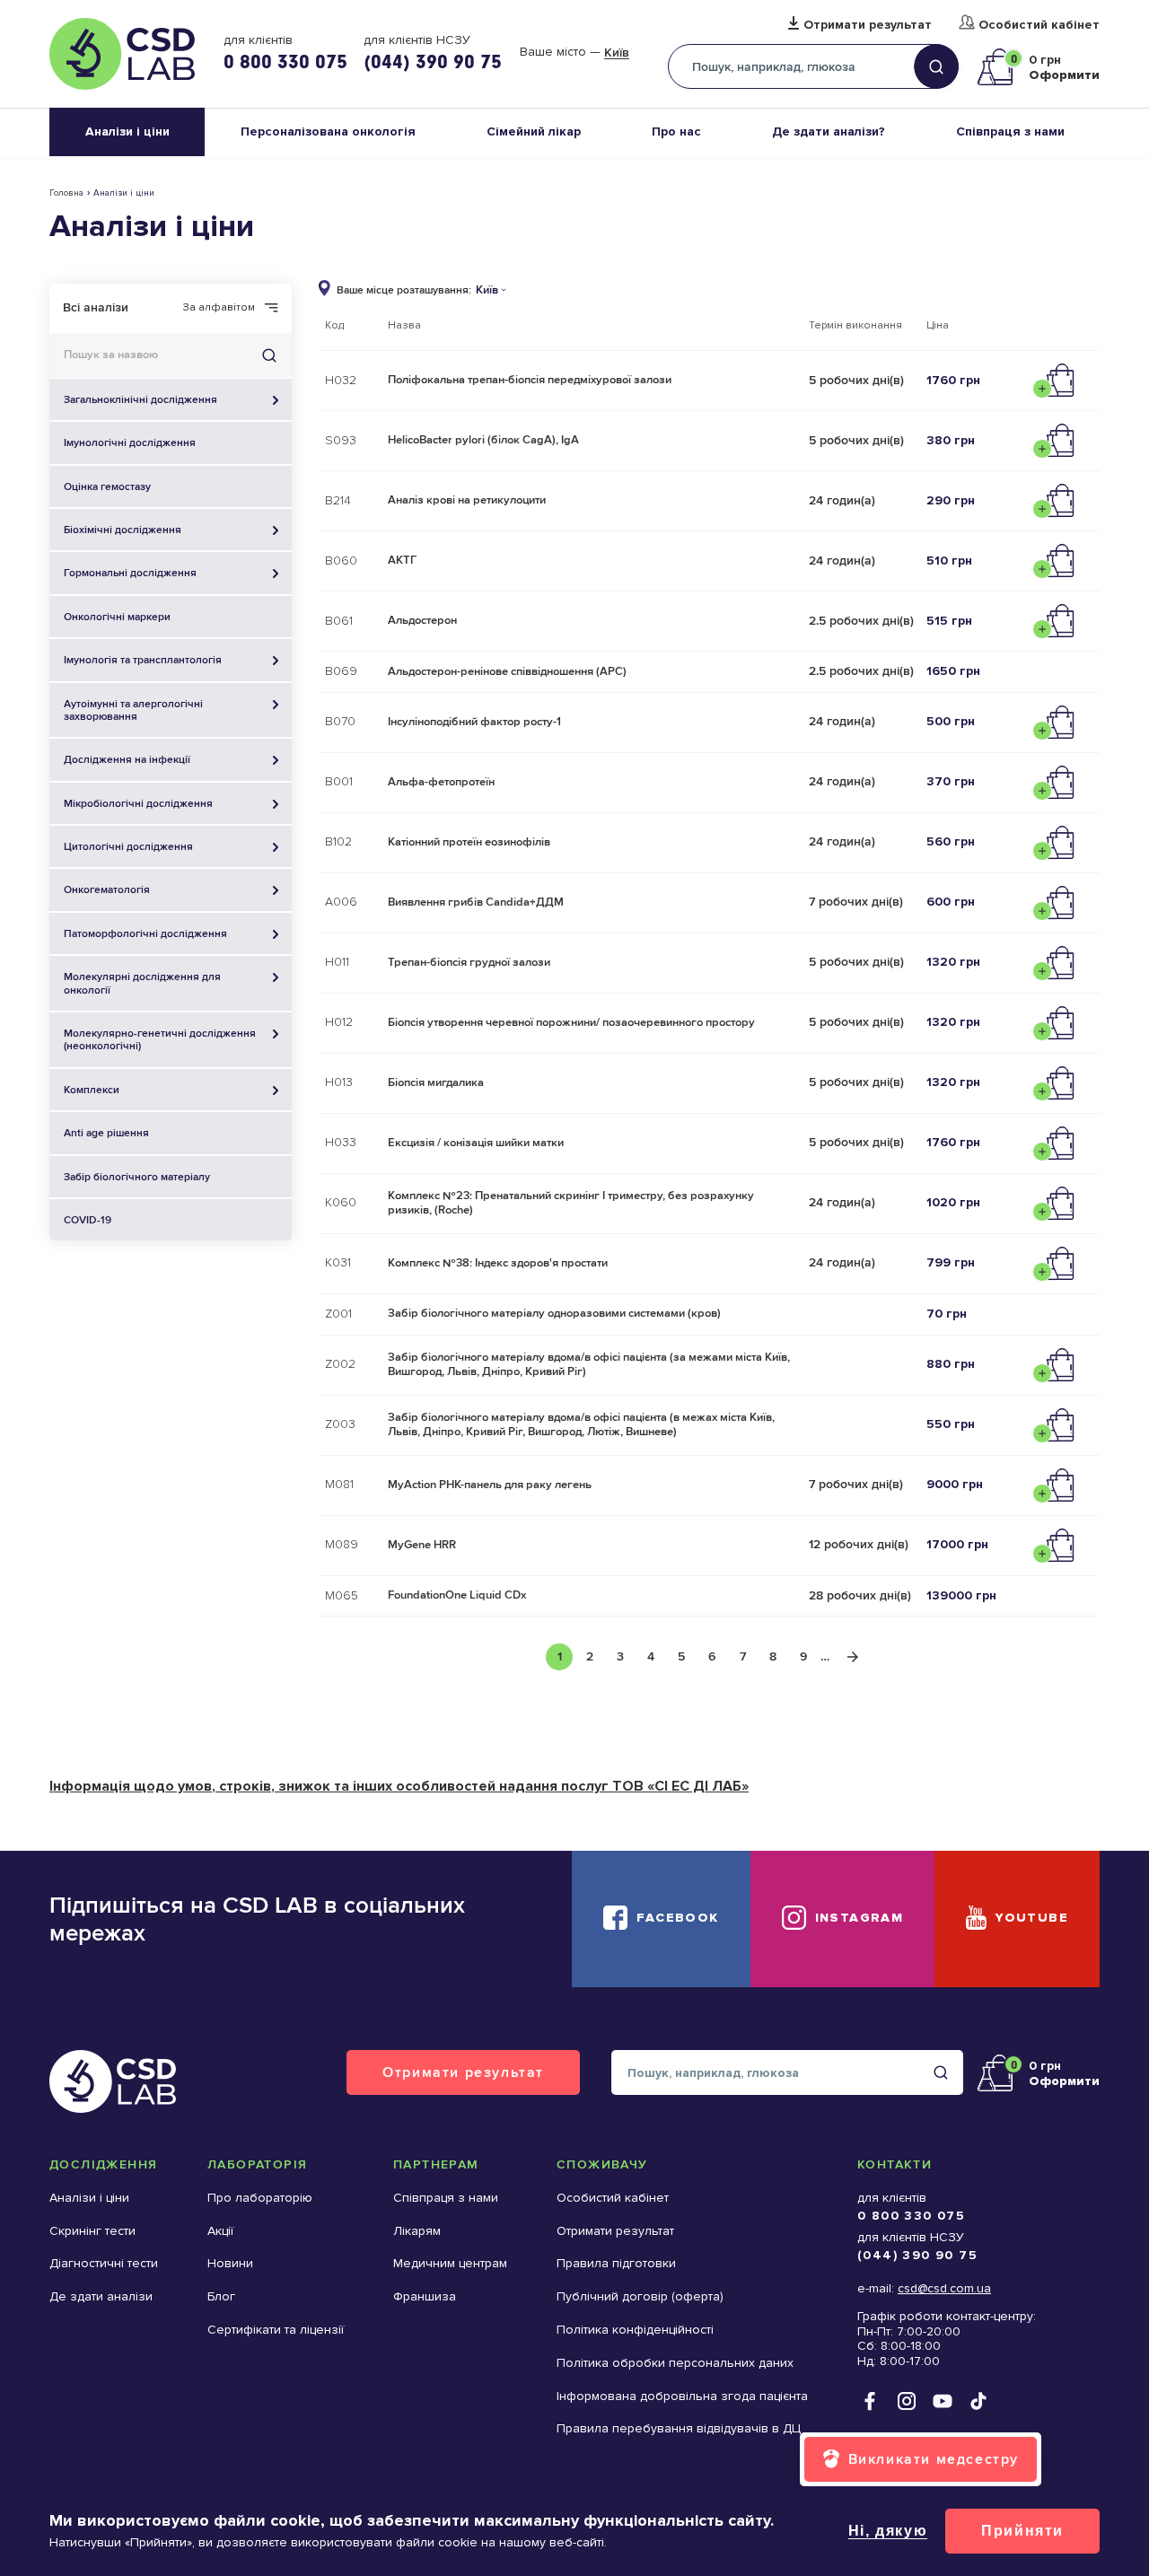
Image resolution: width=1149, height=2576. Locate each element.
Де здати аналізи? (829, 131)
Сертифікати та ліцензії (276, 2330)
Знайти (269, 355)
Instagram (860, 1918)
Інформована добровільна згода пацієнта (682, 2396)
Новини (230, 2263)
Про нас (676, 131)
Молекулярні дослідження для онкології (142, 983)
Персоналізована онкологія (328, 131)
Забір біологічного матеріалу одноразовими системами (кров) (554, 1313)
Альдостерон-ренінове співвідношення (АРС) (507, 671)
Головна (66, 193)
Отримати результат (868, 25)
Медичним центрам (450, 2263)
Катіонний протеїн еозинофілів (469, 842)
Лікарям (417, 2231)
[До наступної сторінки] (853, 1657)
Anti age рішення (106, 1133)
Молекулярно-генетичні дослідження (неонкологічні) (160, 1039)
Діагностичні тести (104, 2263)
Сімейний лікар (534, 131)
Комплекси (92, 1090)
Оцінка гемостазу (107, 486)
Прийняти (1022, 2531)
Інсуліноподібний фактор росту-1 (474, 722)
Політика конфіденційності (635, 2330)
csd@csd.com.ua (944, 2288)
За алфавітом (219, 308)
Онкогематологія (107, 889)
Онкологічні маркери (117, 617)
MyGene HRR (422, 1545)
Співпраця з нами (1010, 131)
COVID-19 (88, 1220)
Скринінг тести (92, 2231)
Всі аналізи (96, 307)
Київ (617, 53)
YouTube (1032, 1918)
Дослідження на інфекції (127, 759)
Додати (1058, 381)
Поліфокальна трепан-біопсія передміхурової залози (530, 380)
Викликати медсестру (934, 2459)
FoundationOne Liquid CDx (457, 1595)
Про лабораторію (260, 2198)
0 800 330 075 (285, 61)
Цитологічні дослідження (128, 846)
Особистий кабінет (1039, 25)
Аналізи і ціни (127, 131)
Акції (220, 2231)
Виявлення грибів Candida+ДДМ (476, 902)
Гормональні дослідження (130, 573)
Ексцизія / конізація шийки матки (476, 1143)
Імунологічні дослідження (130, 442)
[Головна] (122, 54)
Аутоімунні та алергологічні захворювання (133, 710)
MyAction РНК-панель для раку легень (490, 1485)
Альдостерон (422, 620)
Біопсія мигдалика (436, 1082)
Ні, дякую (888, 2531)
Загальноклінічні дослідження (140, 399)
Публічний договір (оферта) (640, 2296)
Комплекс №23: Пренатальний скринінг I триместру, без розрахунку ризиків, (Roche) (571, 1203)
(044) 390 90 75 (433, 61)
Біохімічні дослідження (123, 530)
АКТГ (402, 560)
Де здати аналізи (101, 2296)
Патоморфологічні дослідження (145, 933)
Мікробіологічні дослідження (138, 803)
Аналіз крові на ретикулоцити (467, 500)
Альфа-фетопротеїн (441, 782)
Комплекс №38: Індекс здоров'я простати (498, 1263)
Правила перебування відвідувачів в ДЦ (679, 2428)
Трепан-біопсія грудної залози (469, 962)
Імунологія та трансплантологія (143, 660)
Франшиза (425, 2296)
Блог (221, 2296)
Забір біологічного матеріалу (137, 1177)
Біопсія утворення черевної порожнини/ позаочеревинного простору (571, 1022)
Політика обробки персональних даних (675, 2363)
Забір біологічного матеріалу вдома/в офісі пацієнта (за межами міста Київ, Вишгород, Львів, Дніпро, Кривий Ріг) (589, 1364)
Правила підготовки (616, 2263)
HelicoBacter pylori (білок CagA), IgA (483, 440)
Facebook (677, 1918)
